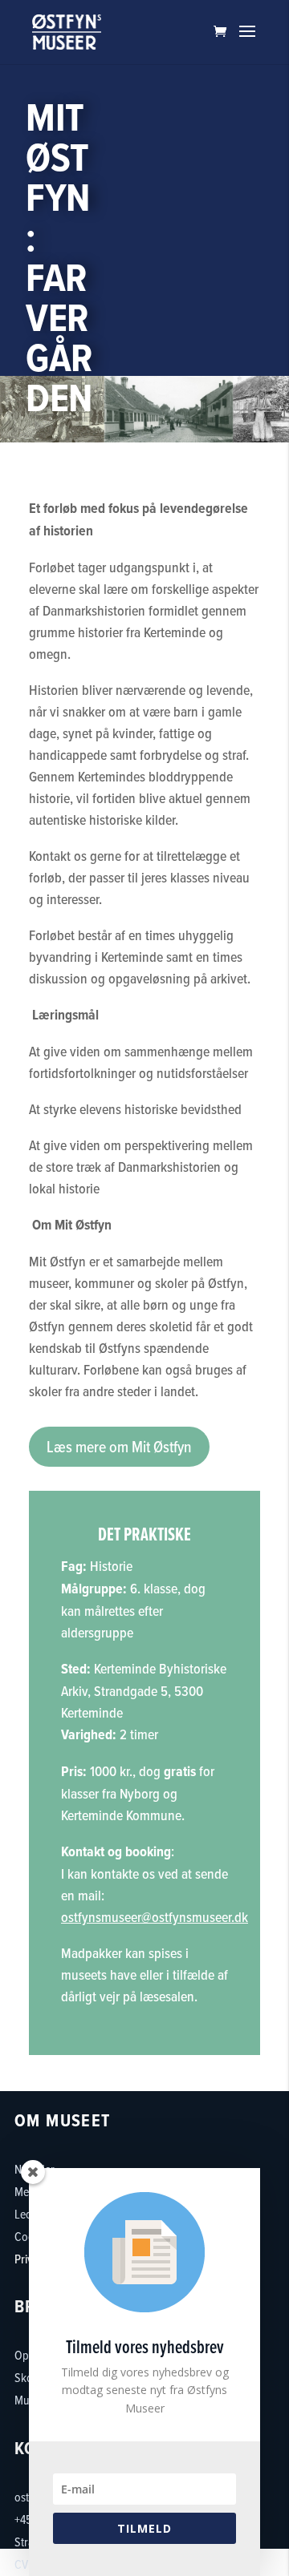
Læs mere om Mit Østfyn (119, 1447)
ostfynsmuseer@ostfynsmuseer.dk (155, 1917)
